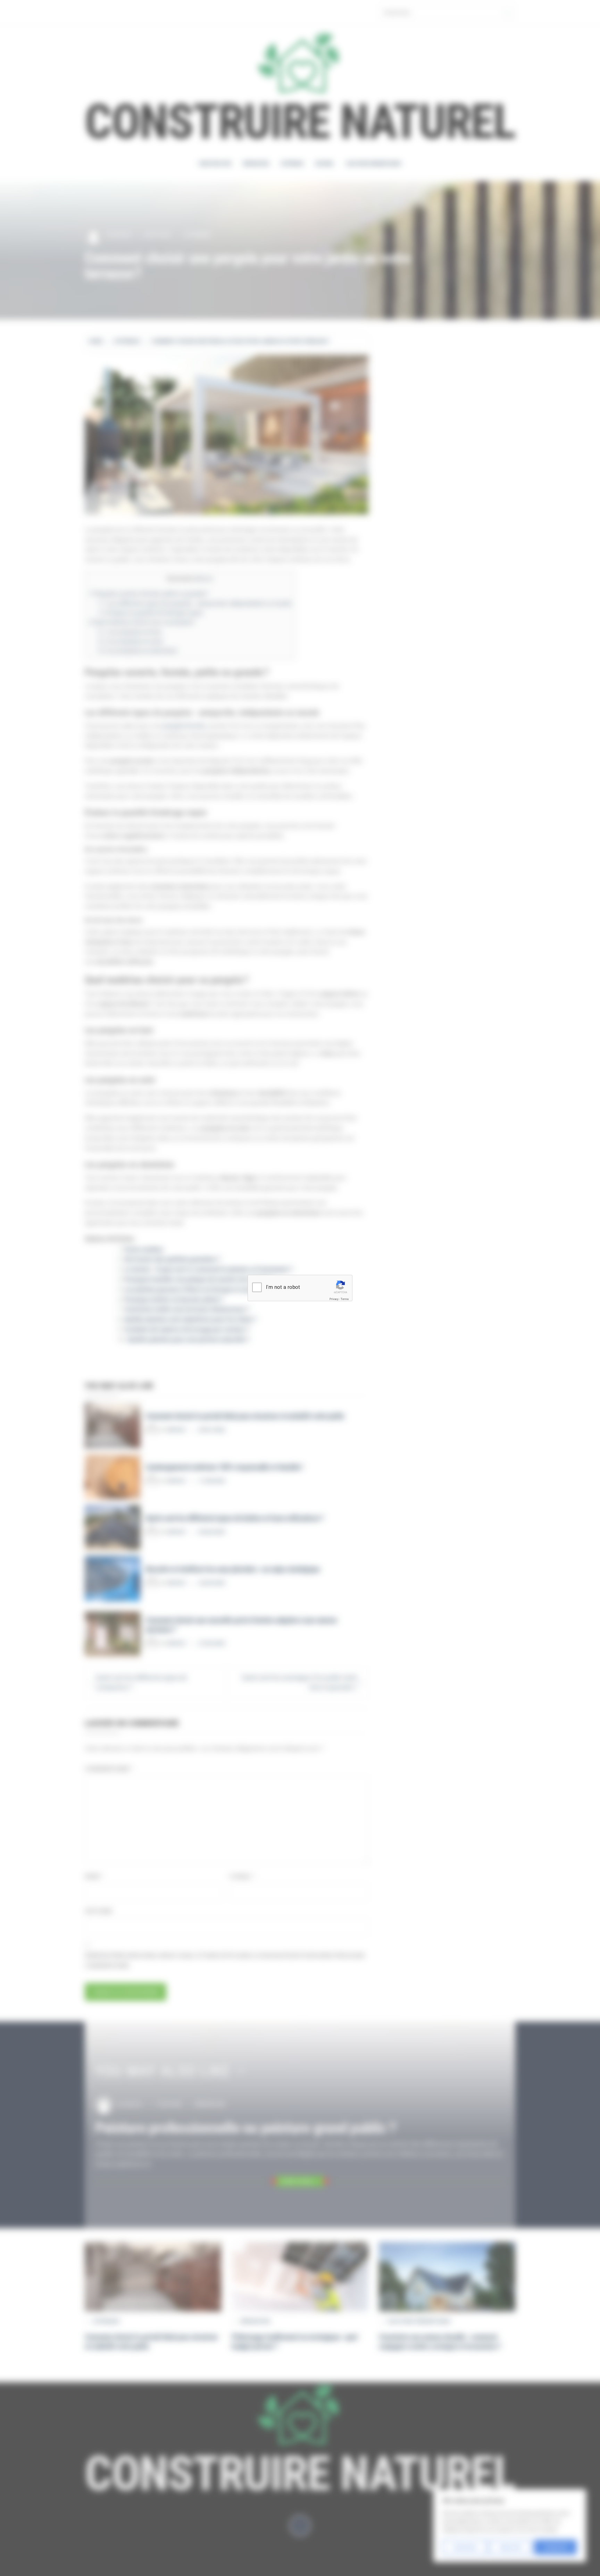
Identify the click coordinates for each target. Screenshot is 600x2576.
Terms (345, 1299)
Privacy (334, 1299)
